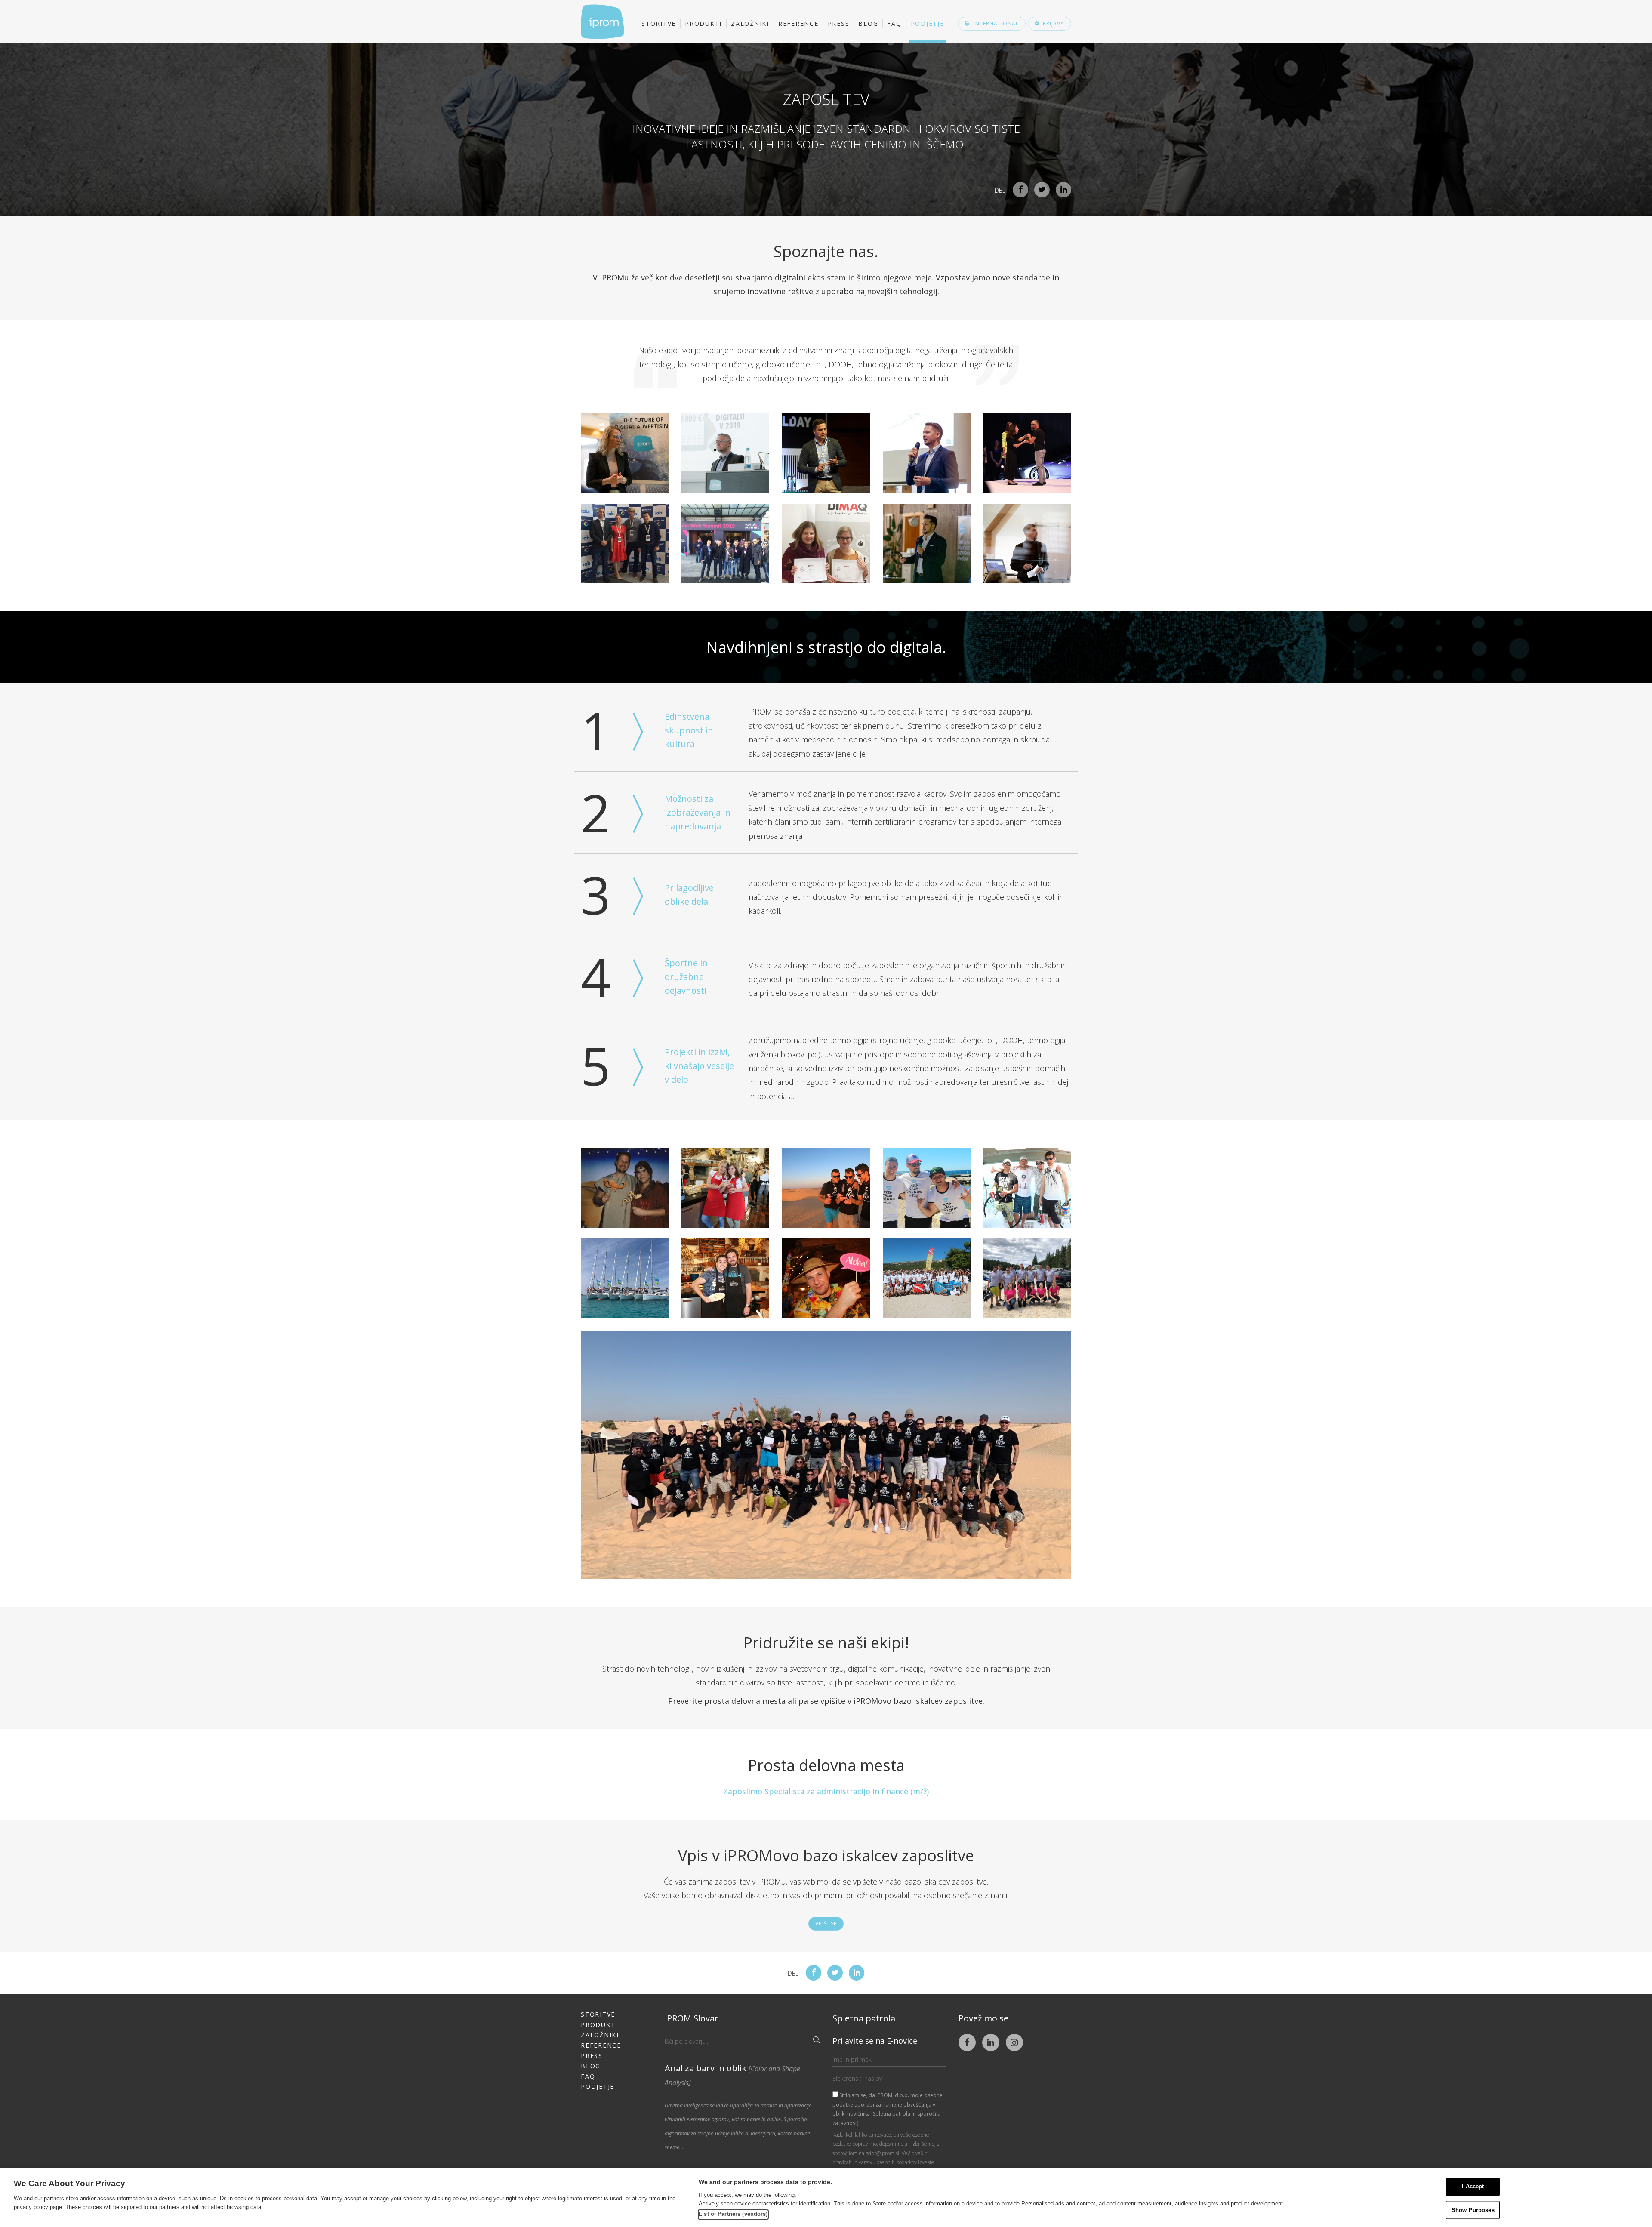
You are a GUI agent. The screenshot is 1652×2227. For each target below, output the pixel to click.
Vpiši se (826, 1924)
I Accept (1473, 2186)
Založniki (750, 23)
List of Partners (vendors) (733, 2214)
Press (839, 23)
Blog (868, 23)
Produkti (703, 23)
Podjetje (928, 23)
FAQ (894, 23)
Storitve (659, 23)
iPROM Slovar (692, 2018)
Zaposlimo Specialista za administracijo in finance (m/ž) (826, 1791)
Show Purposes (1473, 2210)
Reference (798, 23)
